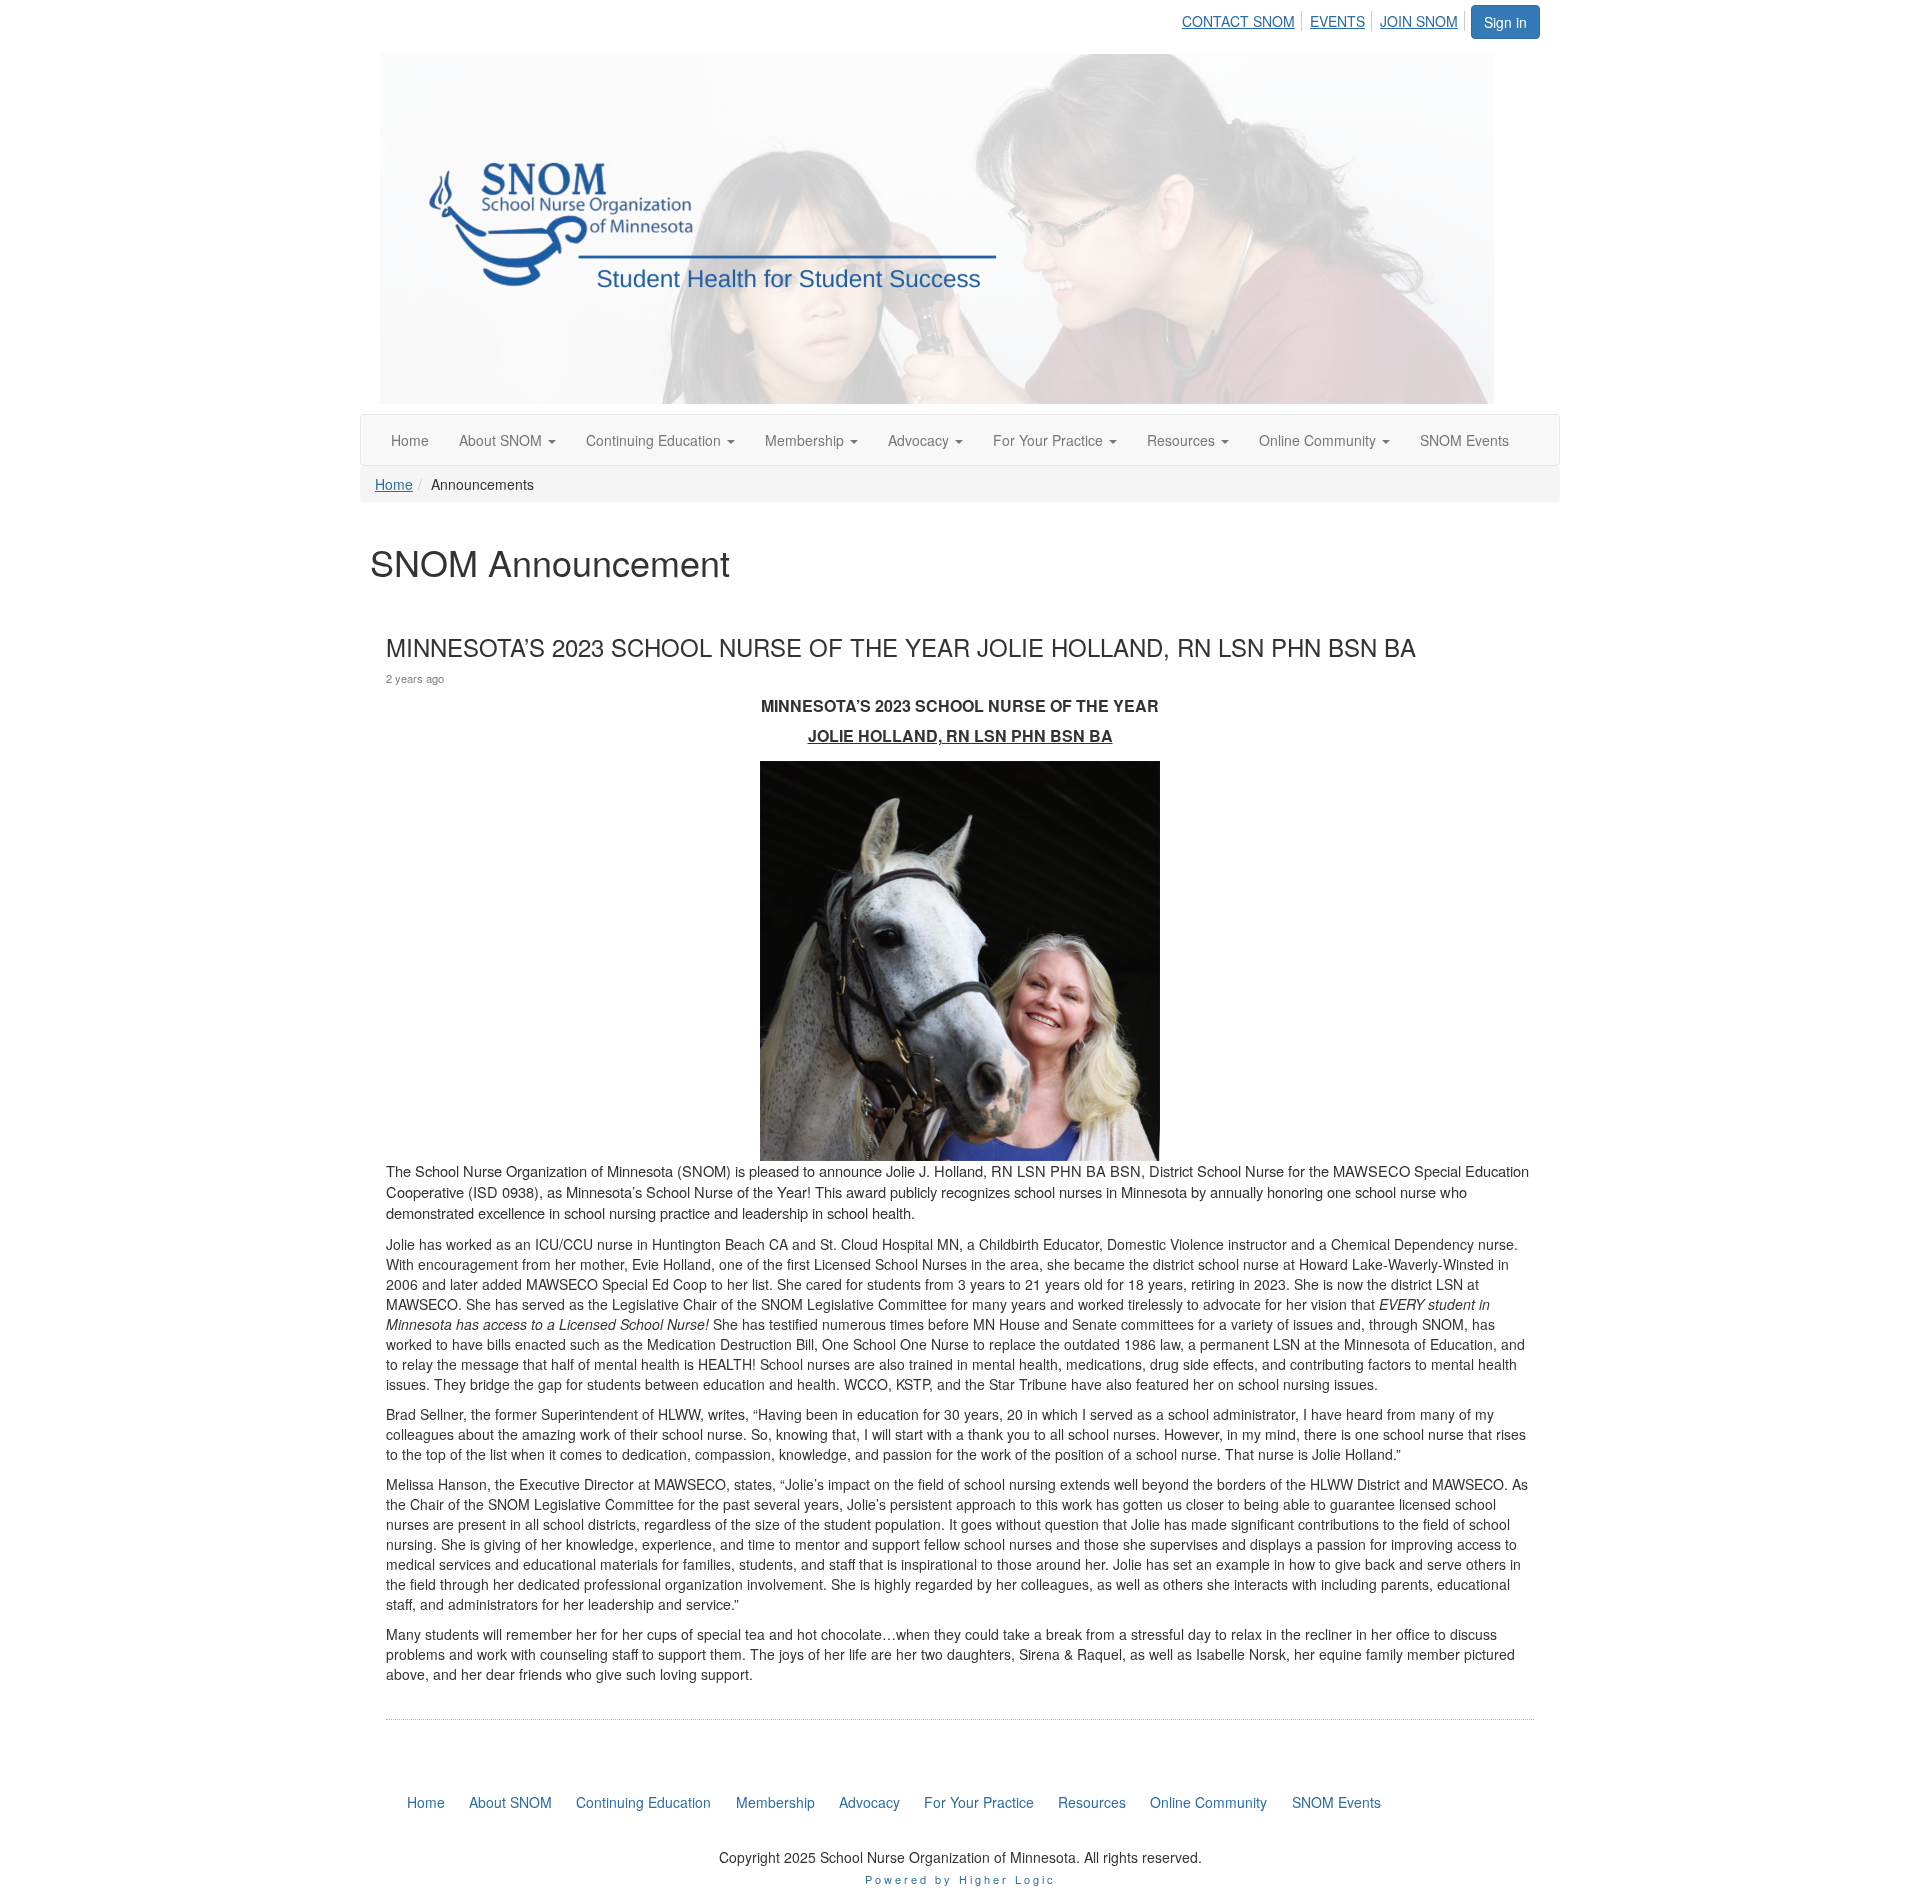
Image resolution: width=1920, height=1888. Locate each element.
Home (410, 440)
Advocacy (920, 440)
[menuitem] (1244, 18)
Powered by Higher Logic (960, 1879)
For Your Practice (1050, 440)
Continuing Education (655, 440)
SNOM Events (1464, 440)
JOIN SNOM (1419, 21)
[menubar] (1325, 18)
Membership (806, 440)
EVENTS (1337, 21)
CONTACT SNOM (1238, 21)
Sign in (1505, 22)
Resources (1183, 440)
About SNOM (502, 440)
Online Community (1319, 440)
